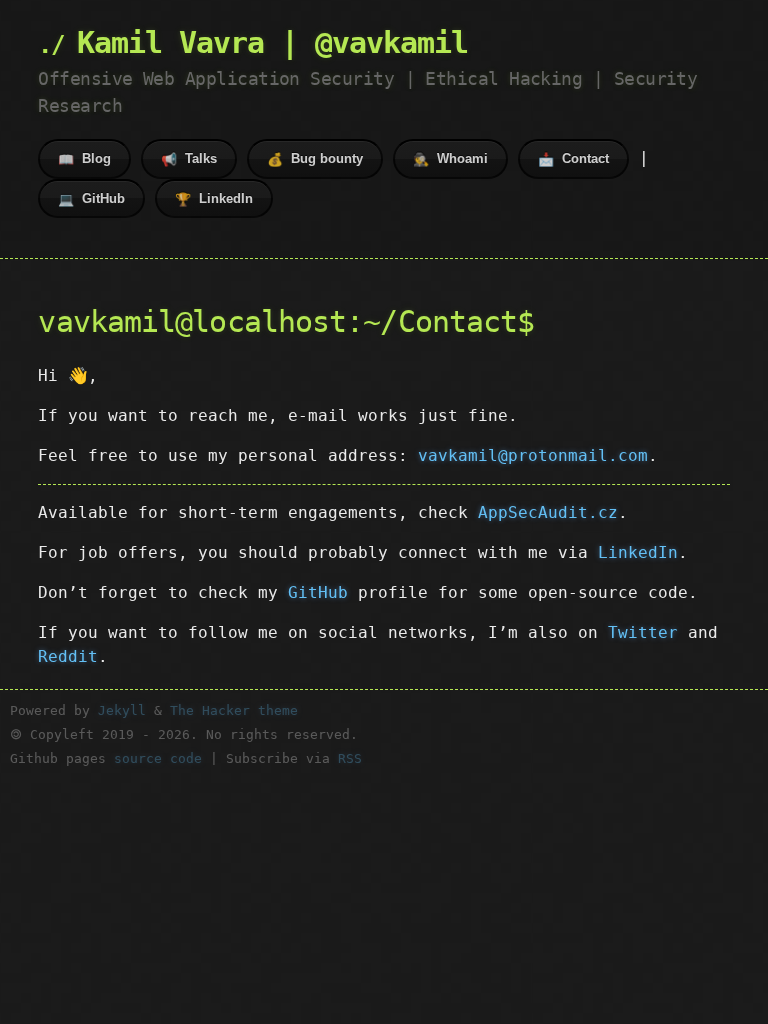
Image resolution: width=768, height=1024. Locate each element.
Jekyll (122, 710)
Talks (189, 159)
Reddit (68, 656)
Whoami (450, 159)
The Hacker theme (234, 710)
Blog (84, 159)
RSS (350, 758)
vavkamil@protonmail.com (533, 455)
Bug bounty (315, 159)
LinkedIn (214, 199)
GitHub (91, 199)
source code (158, 758)
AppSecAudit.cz (548, 512)
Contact (573, 159)
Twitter (643, 632)
